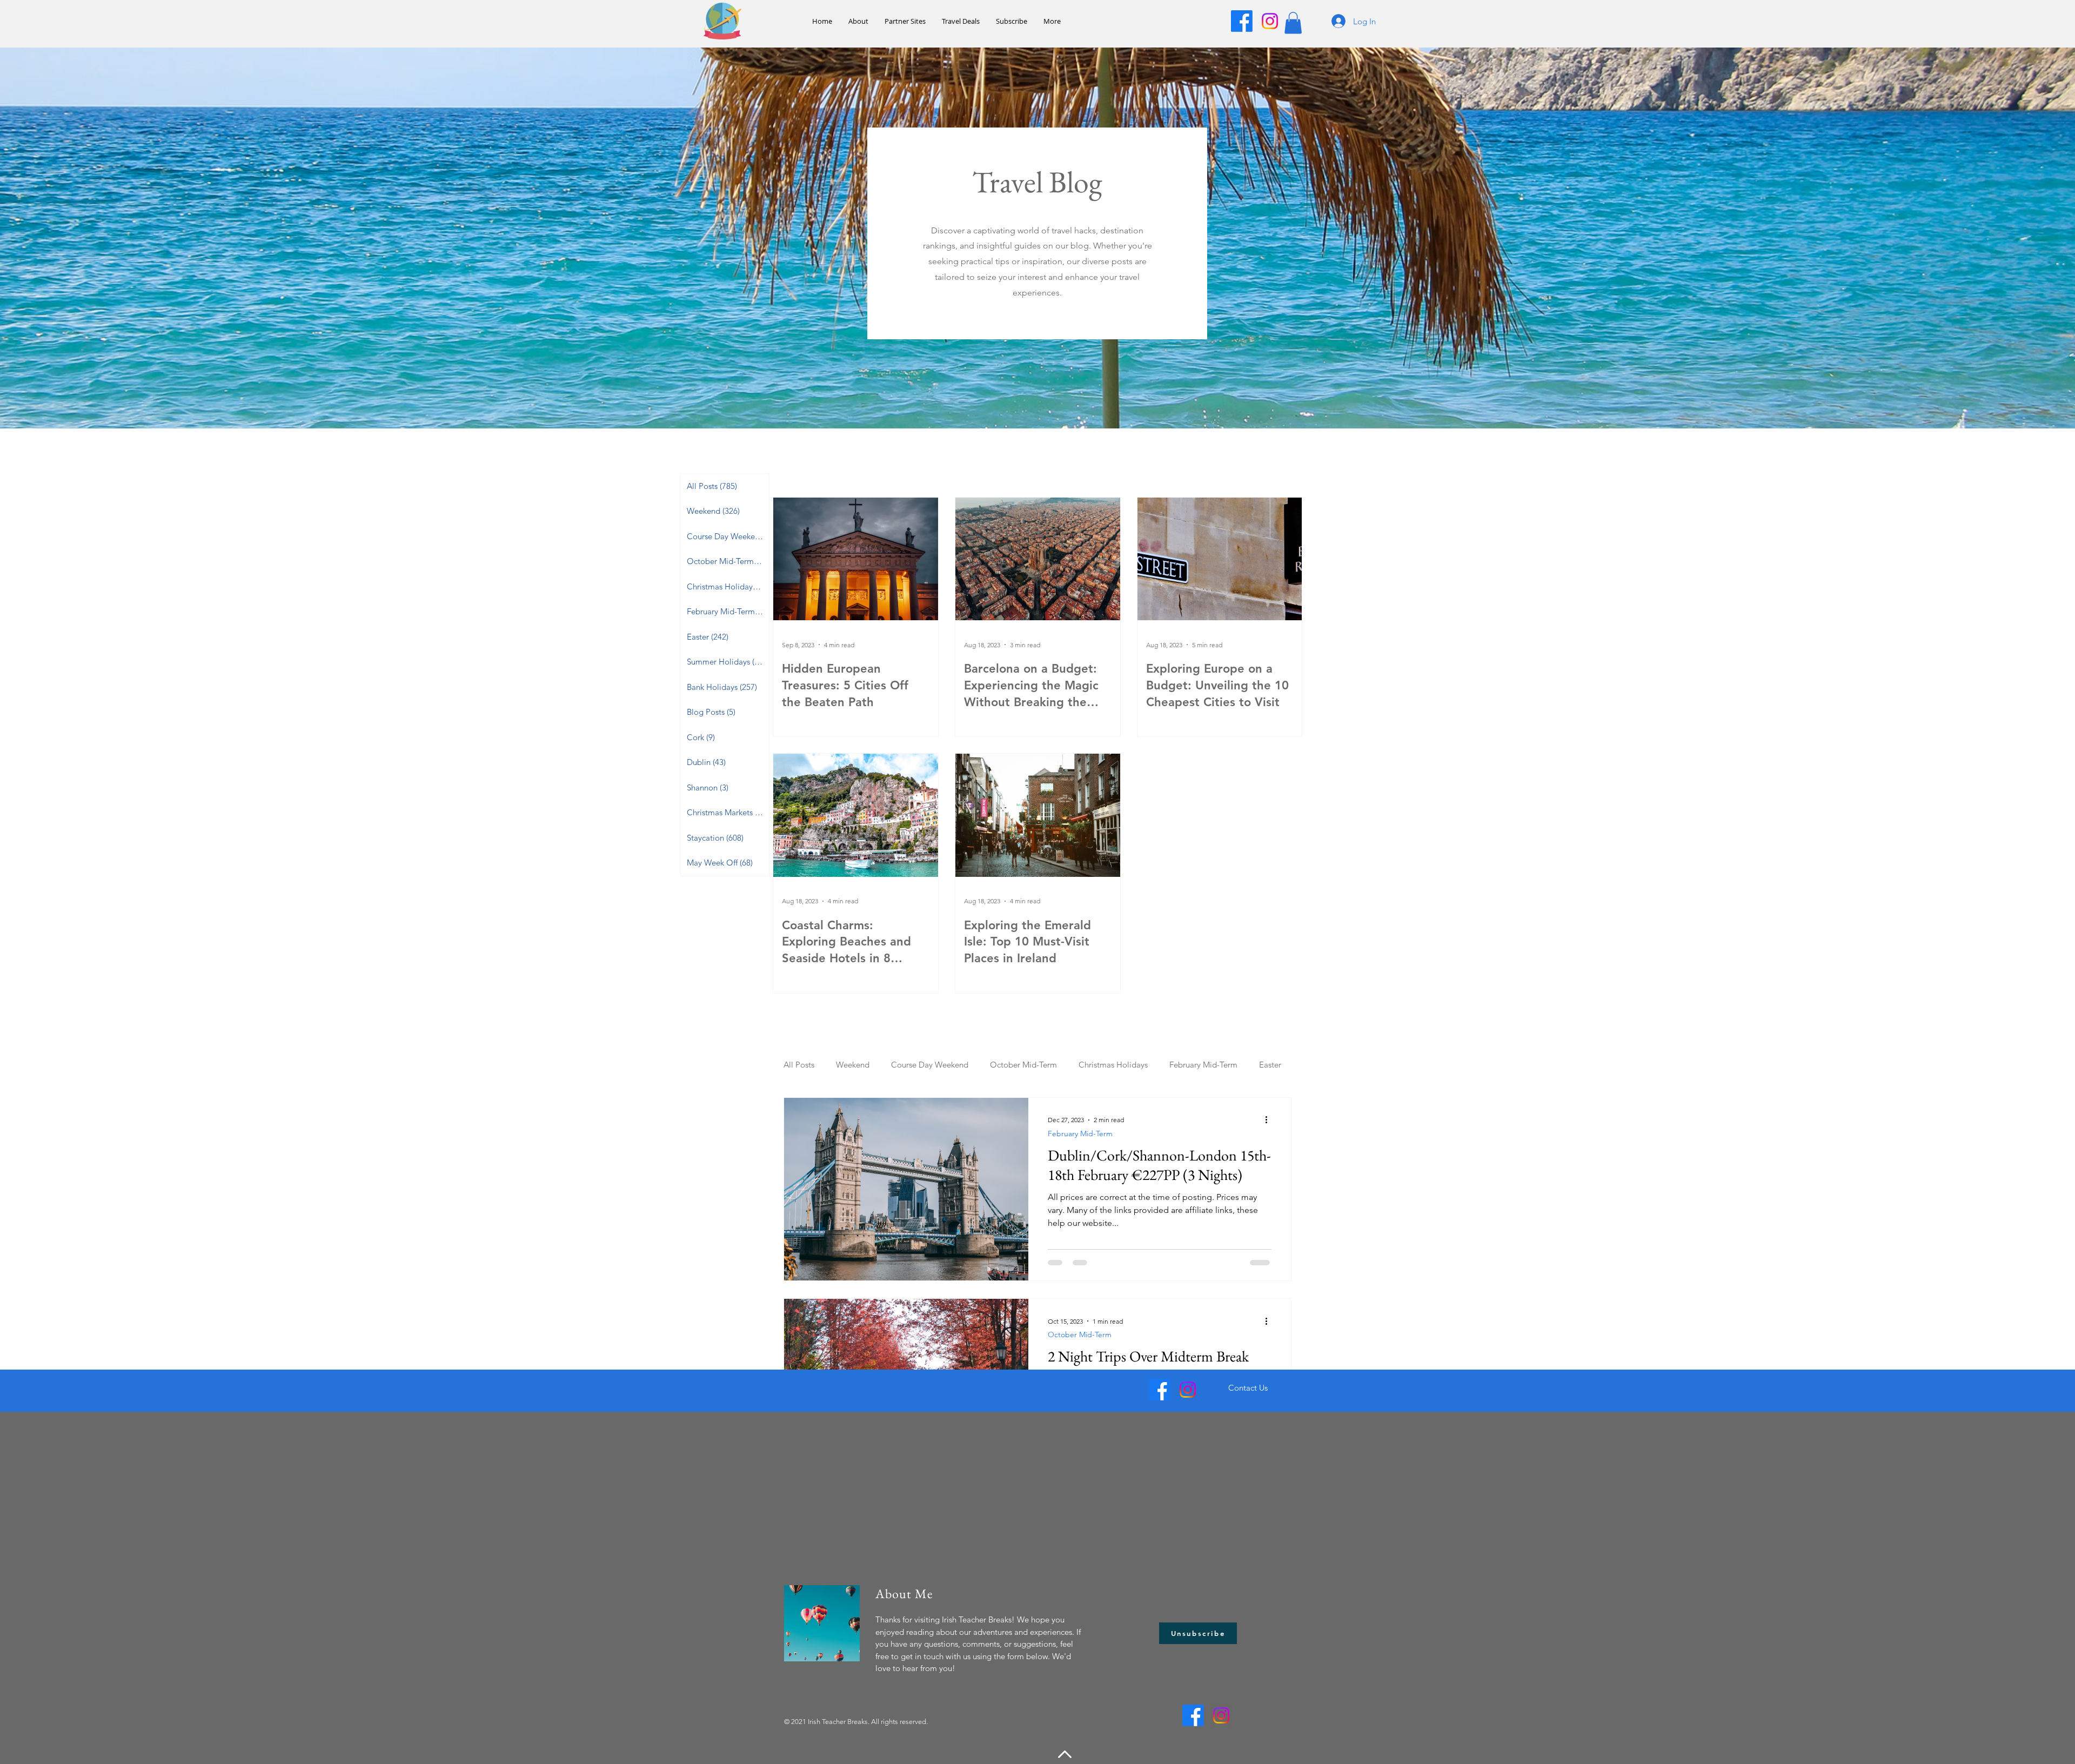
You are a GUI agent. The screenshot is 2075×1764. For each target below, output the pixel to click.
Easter (1270, 1065)
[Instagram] (1270, 21)
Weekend (853, 1065)
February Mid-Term (1203, 1065)
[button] (1293, 23)
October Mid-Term (1023, 1065)
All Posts (799, 1065)
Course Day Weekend (930, 1065)
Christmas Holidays (1113, 1065)
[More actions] (1270, 1120)
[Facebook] (1242, 21)
